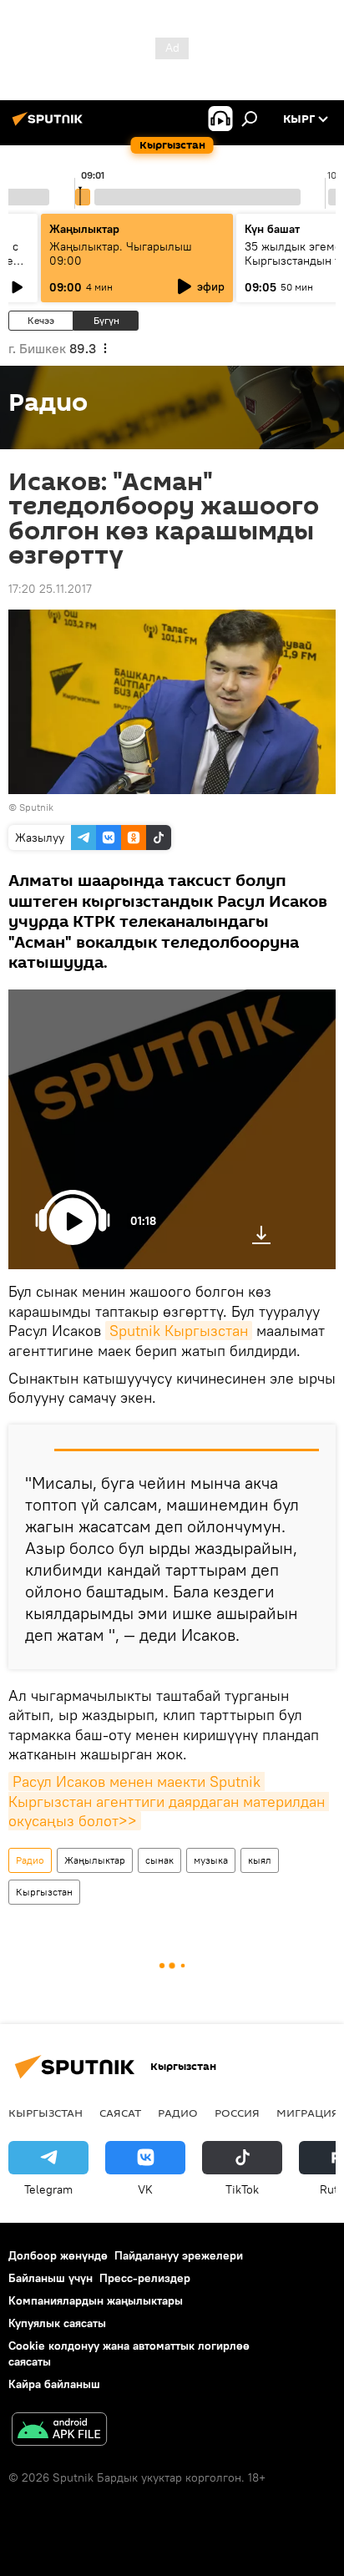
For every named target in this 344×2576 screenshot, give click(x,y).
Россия (237, 2113)
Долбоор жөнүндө (58, 2255)
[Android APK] (59, 2431)
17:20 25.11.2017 (50, 589)
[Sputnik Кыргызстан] (50, 125)
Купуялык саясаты (57, 2323)
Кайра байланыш (54, 2384)
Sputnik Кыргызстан (179, 1331)
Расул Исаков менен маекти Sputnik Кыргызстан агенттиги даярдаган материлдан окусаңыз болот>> (169, 1801)
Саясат (120, 2113)
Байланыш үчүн (51, 2278)
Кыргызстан (44, 1892)
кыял (260, 1860)
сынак (159, 1860)
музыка (211, 1860)
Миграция (308, 2113)
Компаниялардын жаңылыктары (96, 2300)
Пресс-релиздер (145, 2278)
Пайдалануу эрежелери (179, 2255)
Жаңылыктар (95, 1860)
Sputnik (36, 807)
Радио (30, 1860)
